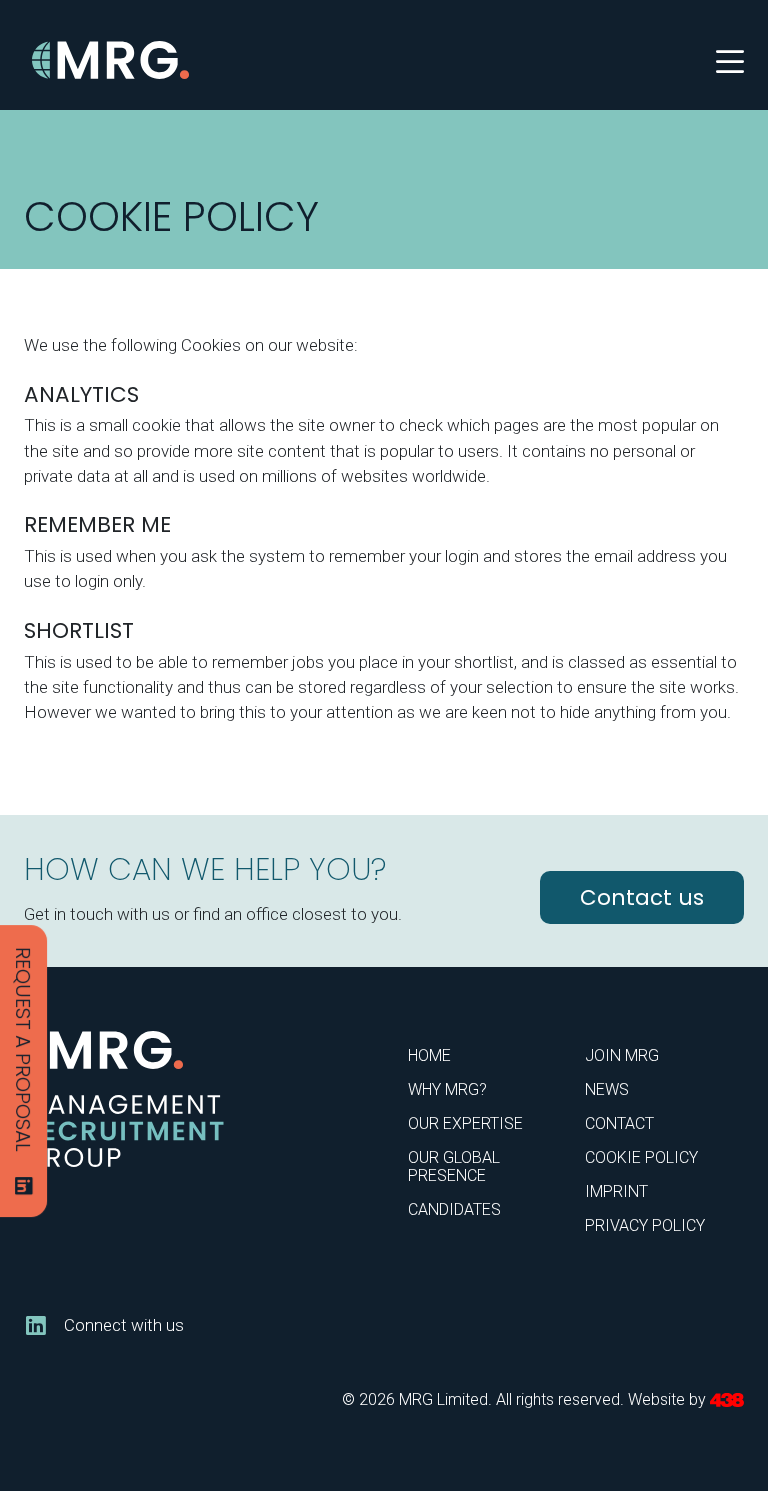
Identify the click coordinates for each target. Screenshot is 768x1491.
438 (727, 1400)
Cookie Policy (641, 1157)
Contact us (642, 897)
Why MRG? (447, 1089)
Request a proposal (23, 1049)
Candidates (454, 1209)
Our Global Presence (454, 1166)
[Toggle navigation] (730, 60)
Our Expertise (465, 1123)
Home (429, 1055)
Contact (619, 1123)
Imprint (616, 1191)
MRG (112, 60)
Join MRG (622, 1055)
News (607, 1089)
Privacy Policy (645, 1225)
